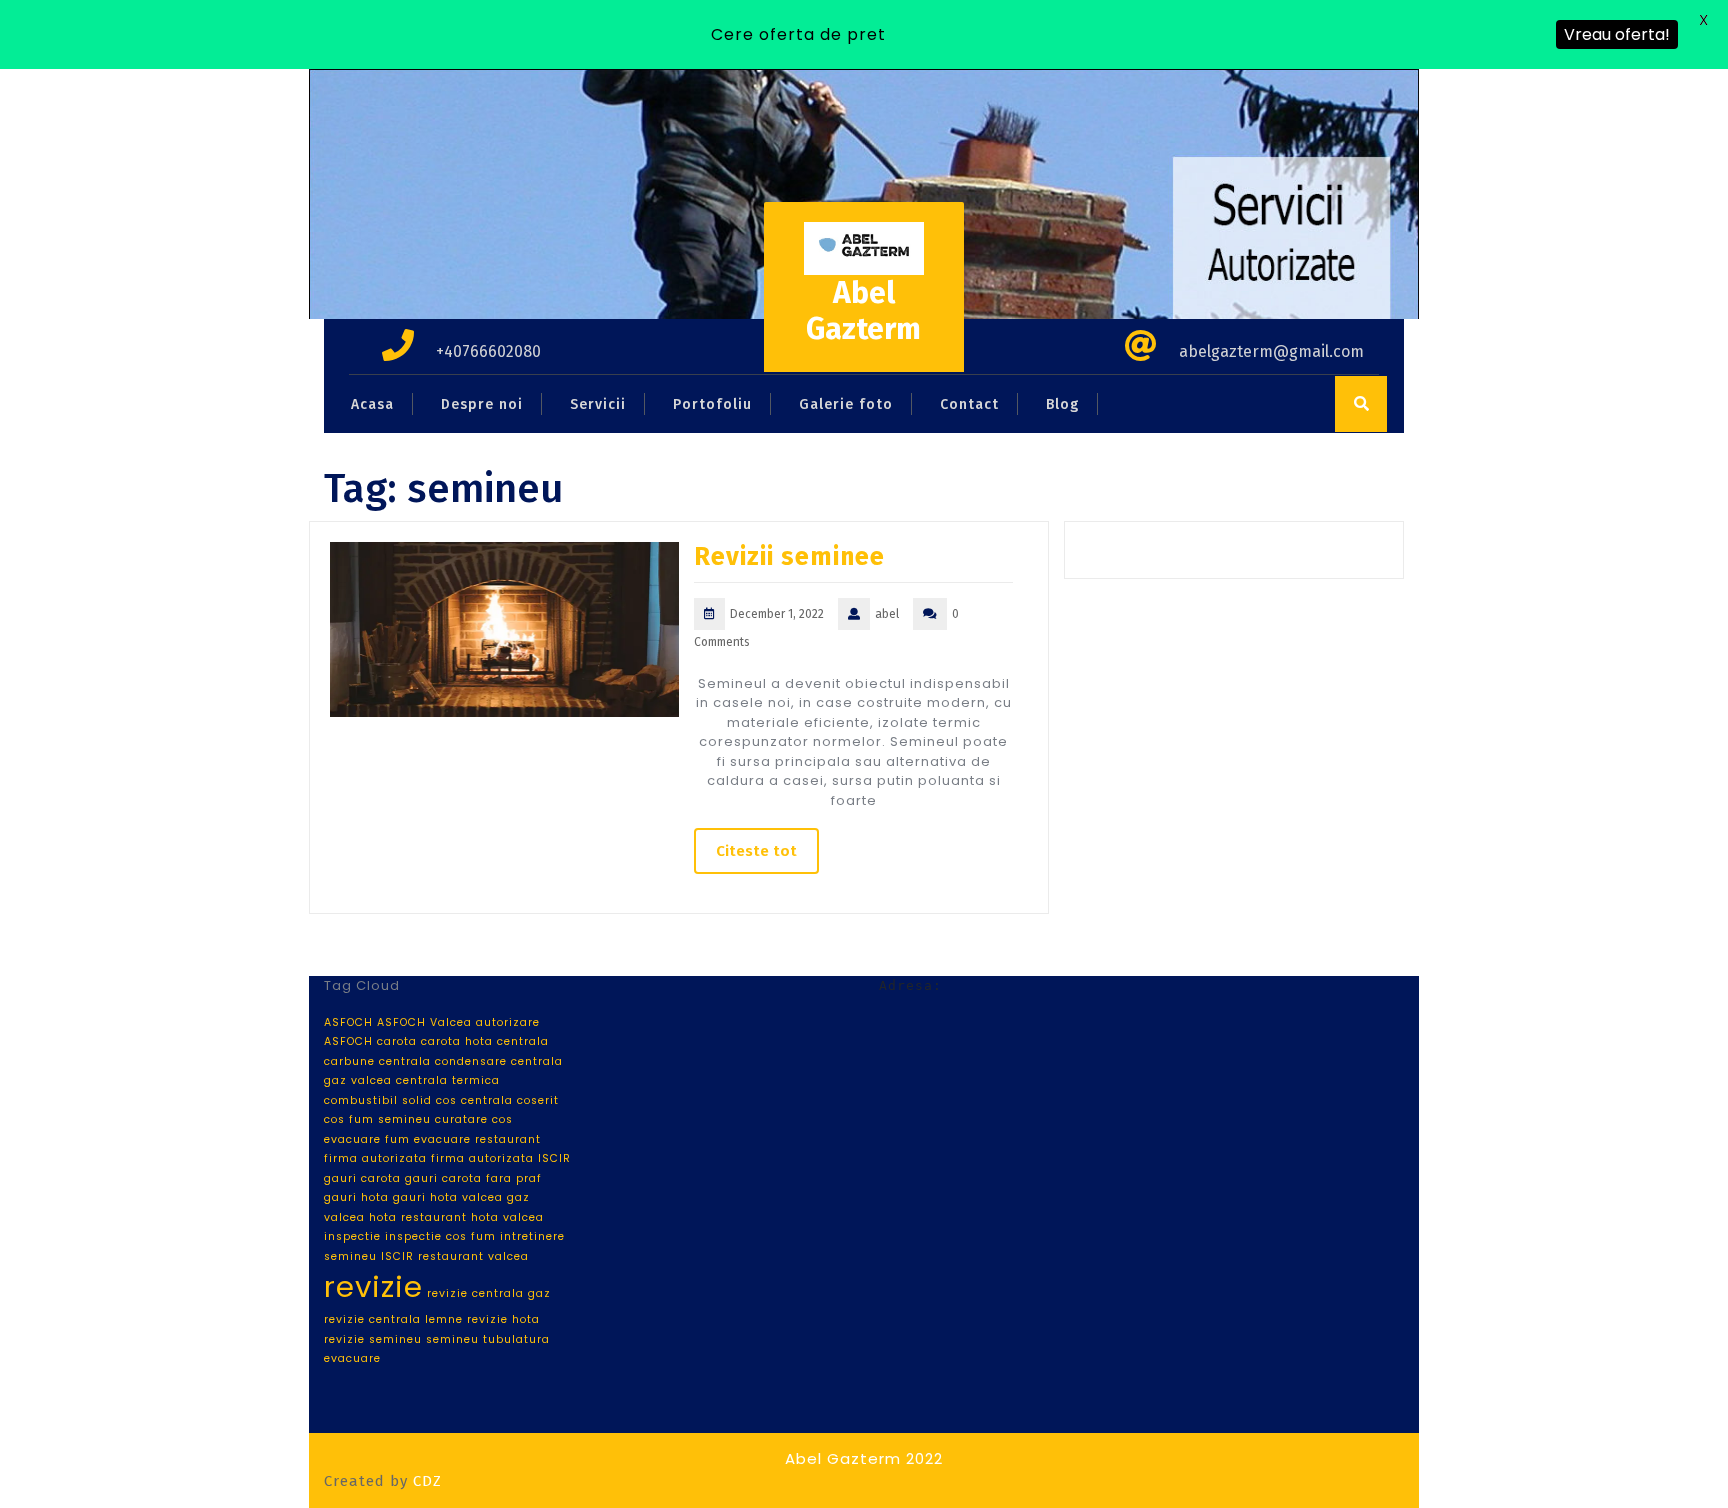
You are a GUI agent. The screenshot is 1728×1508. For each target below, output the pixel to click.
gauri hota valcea (448, 1197)
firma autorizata (375, 1158)
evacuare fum (367, 1139)
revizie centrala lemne (393, 1319)
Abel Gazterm (863, 311)
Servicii (598, 404)
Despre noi (482, 404)
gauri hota (356, 1197)
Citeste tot (756, 851)
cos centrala (474, 1100)
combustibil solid (378, 1100)
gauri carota (362, 1178)
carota (397, 1041)
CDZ (427, 1481)
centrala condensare (443, 1061)
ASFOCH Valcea (424, 1022)
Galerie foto (846, 404)
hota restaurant (418, 1217)
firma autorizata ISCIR (501, 1158)
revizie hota (503, 1319)
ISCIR (397, 1256)
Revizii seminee (789, 557)
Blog (1062, 404)
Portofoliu (712, 404)
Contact (969, 404)
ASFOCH (348, 1022)
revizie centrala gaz (489, 1293)
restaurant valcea (473, 1256)
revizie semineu (373, 1339)
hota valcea (507, 1217)
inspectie (352, 1236)
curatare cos (474, 1119)
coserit (538, 1100)
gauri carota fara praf (473, 1178)
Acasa (372, 404)
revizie (373, 1286)
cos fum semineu (377, 1119)
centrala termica (448, 1080)
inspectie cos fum (440, 1236)
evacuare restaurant (477, 1139)
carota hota (457, 1041)
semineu (452, 1339)
